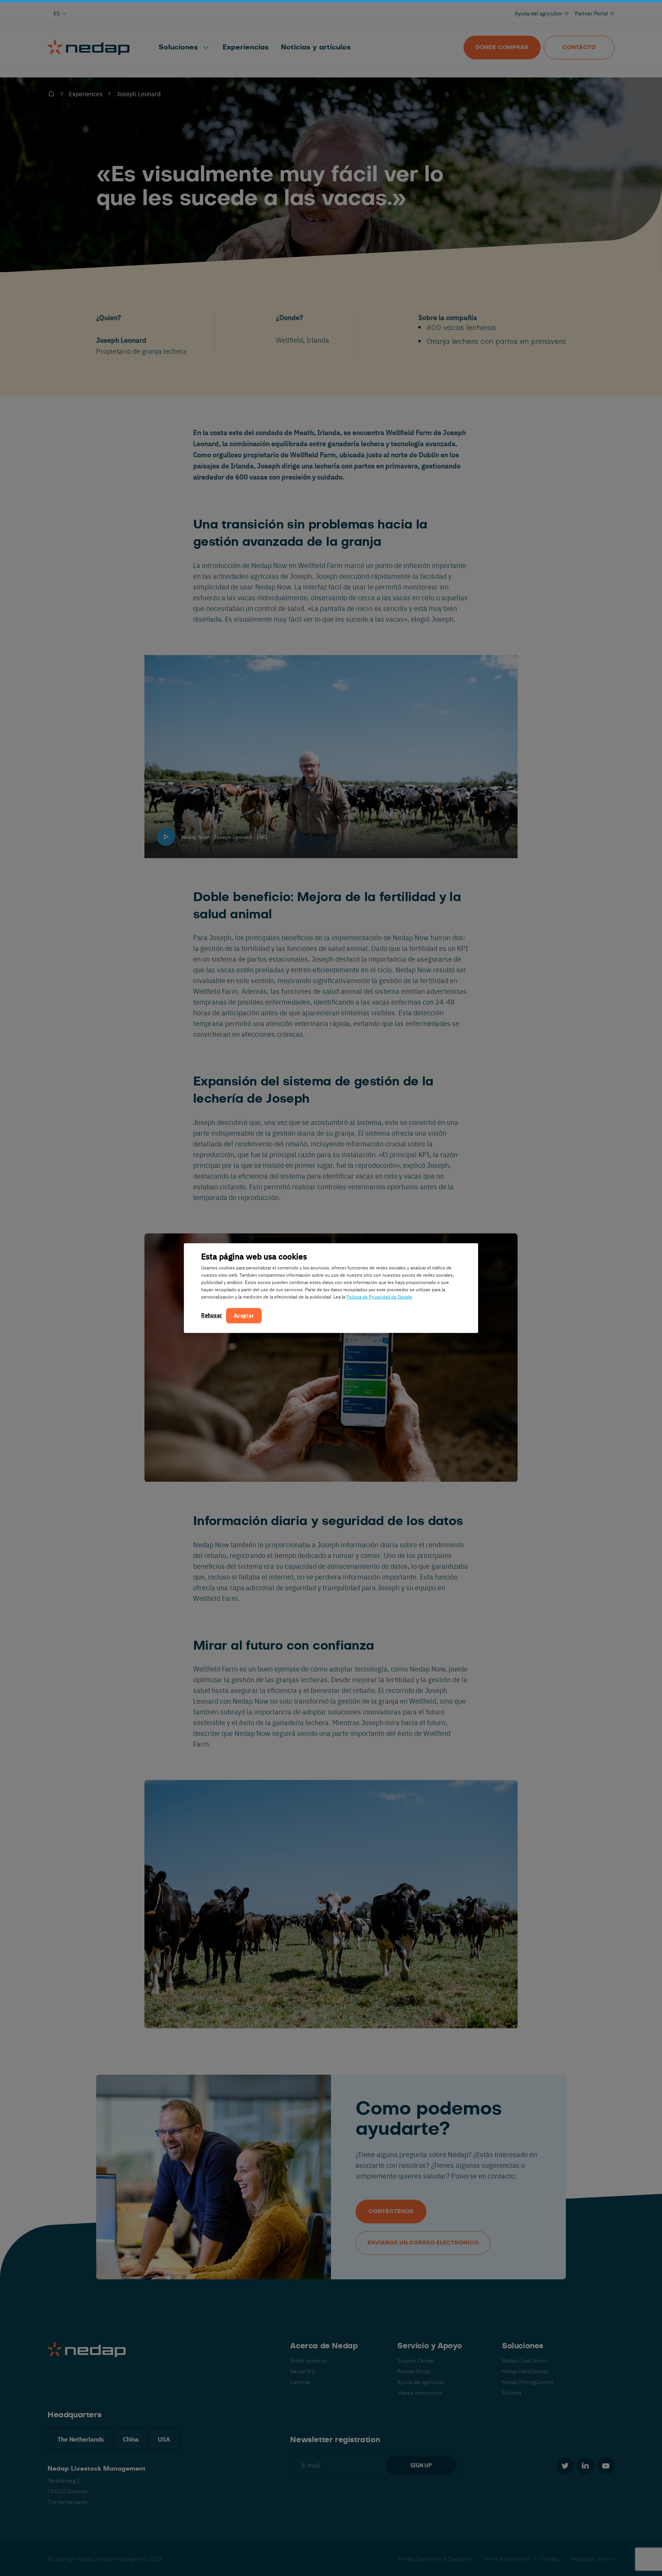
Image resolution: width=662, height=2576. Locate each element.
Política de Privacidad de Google (379, 1297)
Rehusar (212, 1315)
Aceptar (244, 1316)
